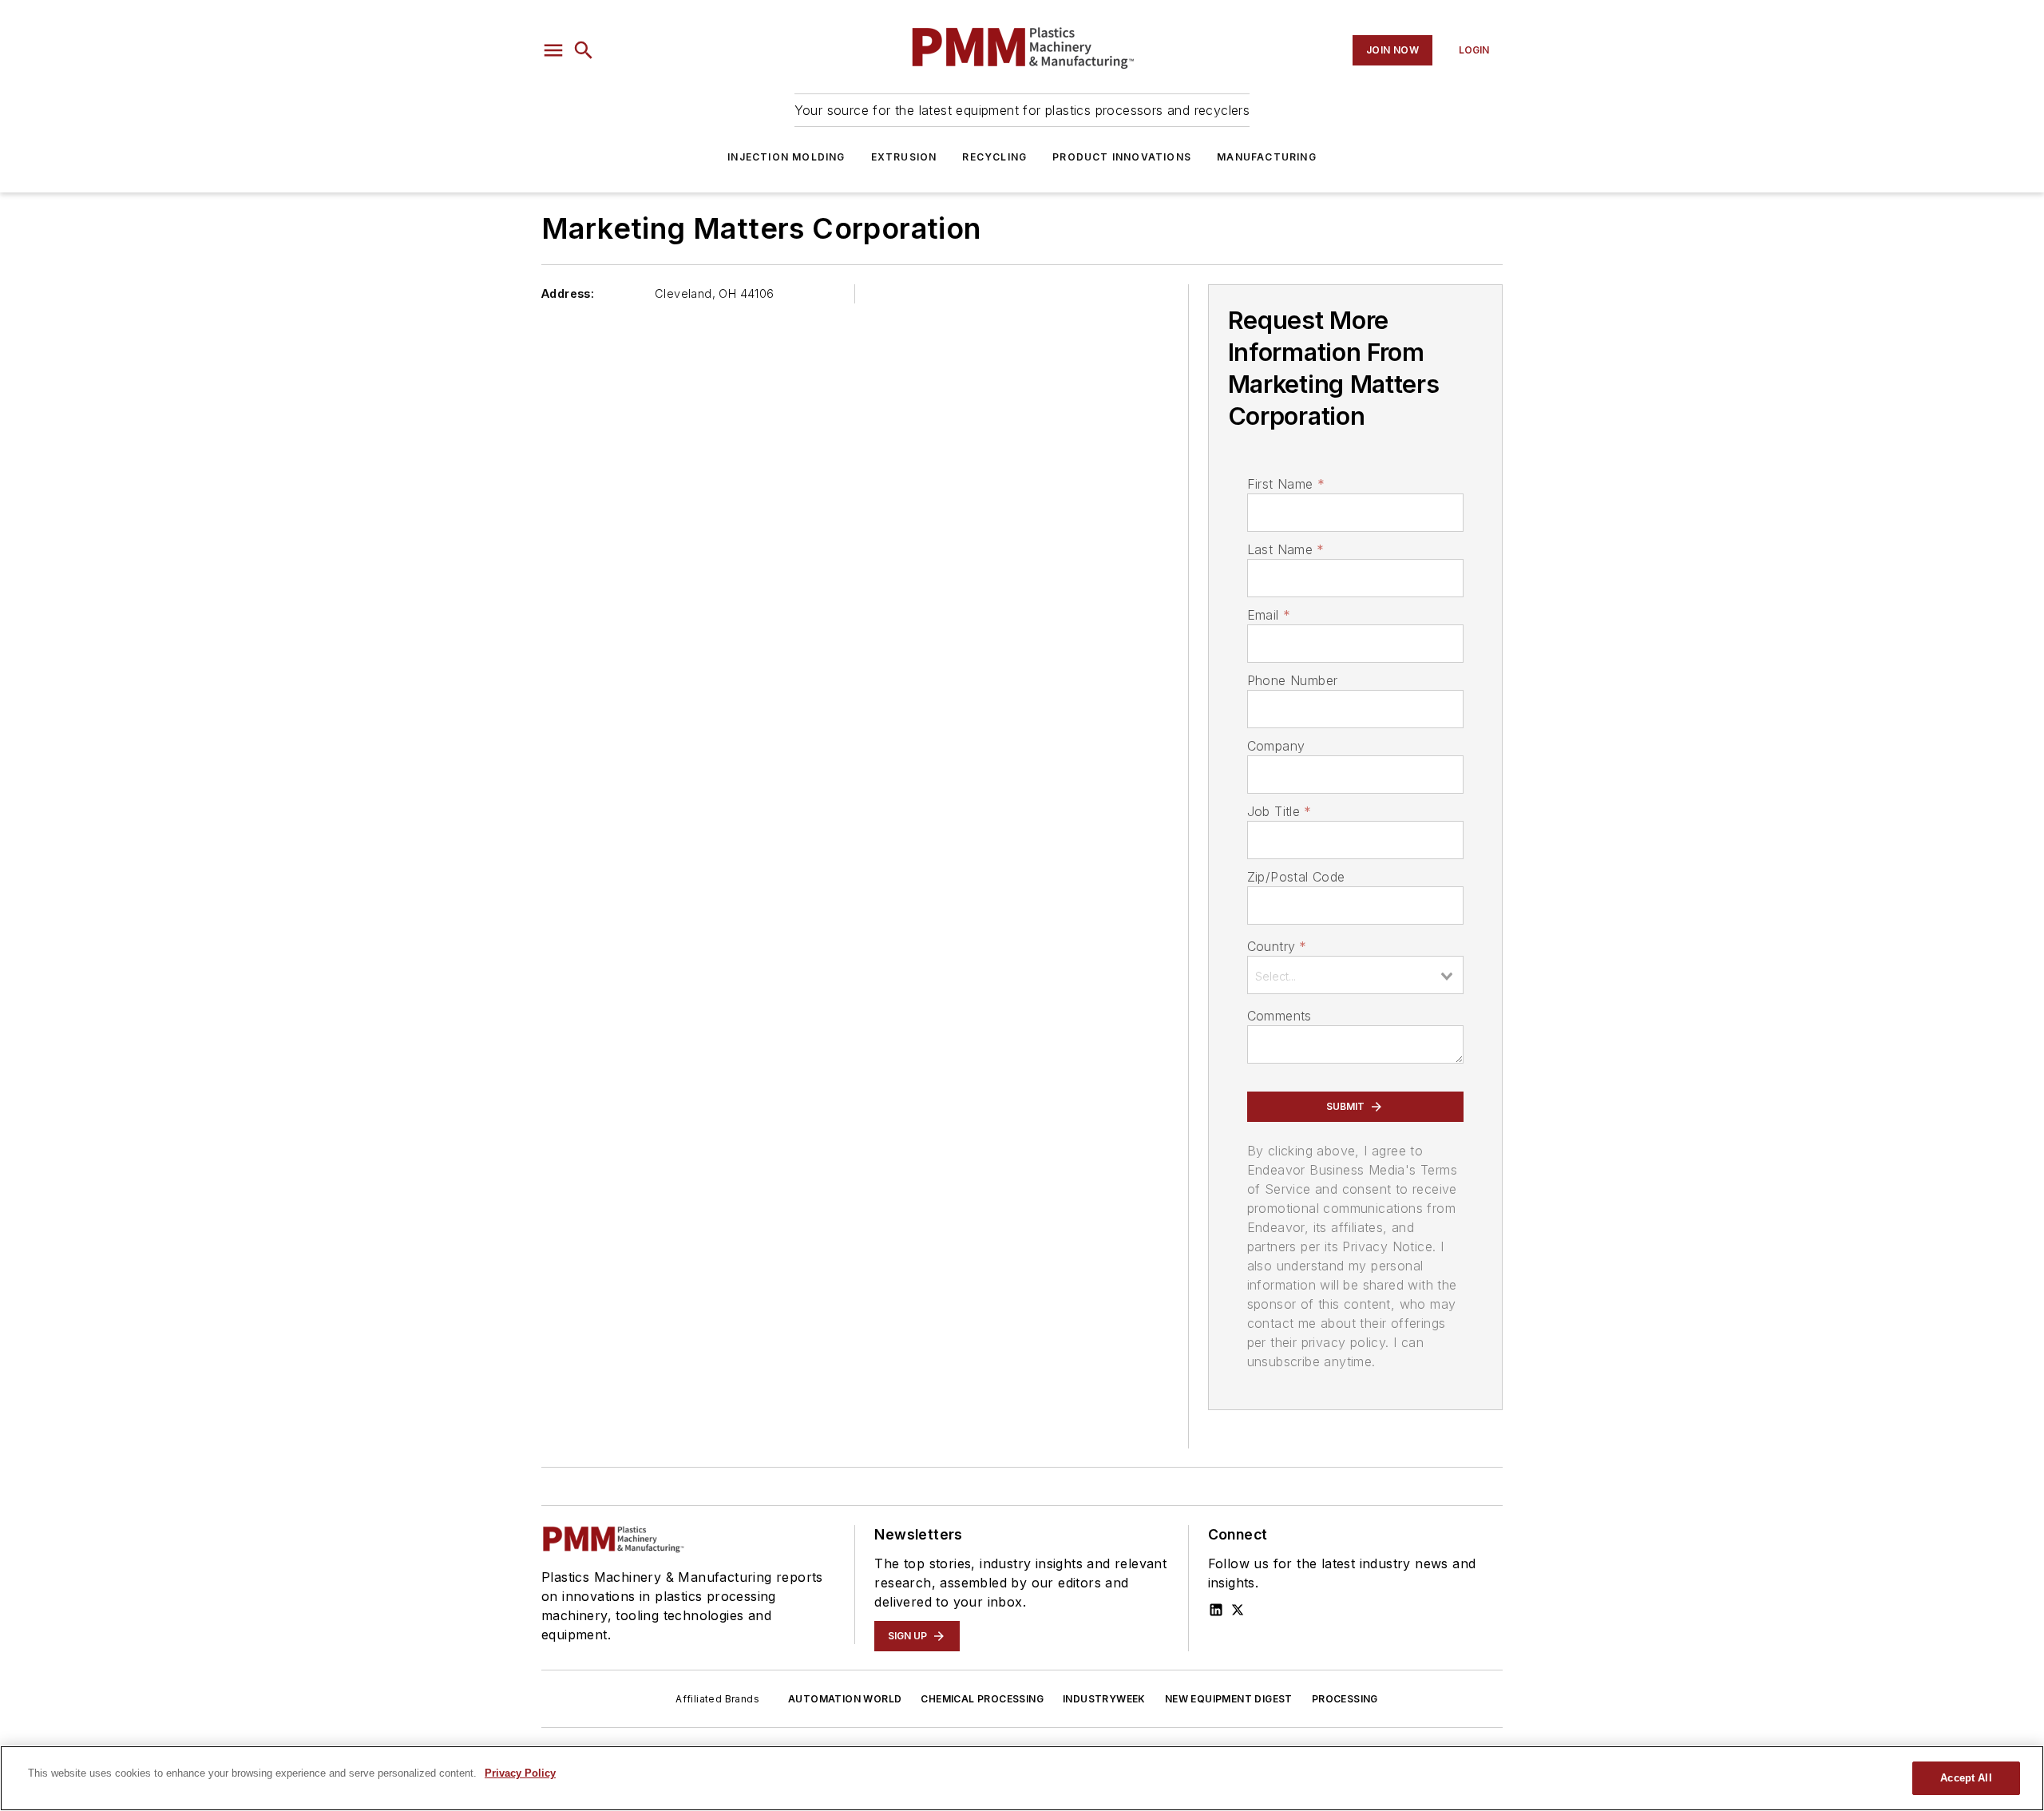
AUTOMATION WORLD (845, 1699)
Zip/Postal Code (1296, 877)
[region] (1022, 1778)
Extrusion (904, 157)
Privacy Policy (520, 1773)
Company (1276, 746)
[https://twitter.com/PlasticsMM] (1238, 1610)
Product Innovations (1122, 157)
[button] (553, 50)
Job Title (1279, 811)
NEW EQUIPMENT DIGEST (1229, 1699)
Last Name (1286, 549)
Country (1277, 946)
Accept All (1966, 1778)
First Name (1286, 484)
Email (1269, 615)
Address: (568, 293)
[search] (584, 50)
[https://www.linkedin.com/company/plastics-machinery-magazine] (1216, 1610)
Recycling (994, 157)
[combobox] (1355, 975)
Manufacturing (1267, 157)
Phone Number (1293, 680)
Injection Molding (786, 157)
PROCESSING (1345, 1699)
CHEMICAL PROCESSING (982, 1699)
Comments (1279, 1016)
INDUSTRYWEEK (1104, 1699)
